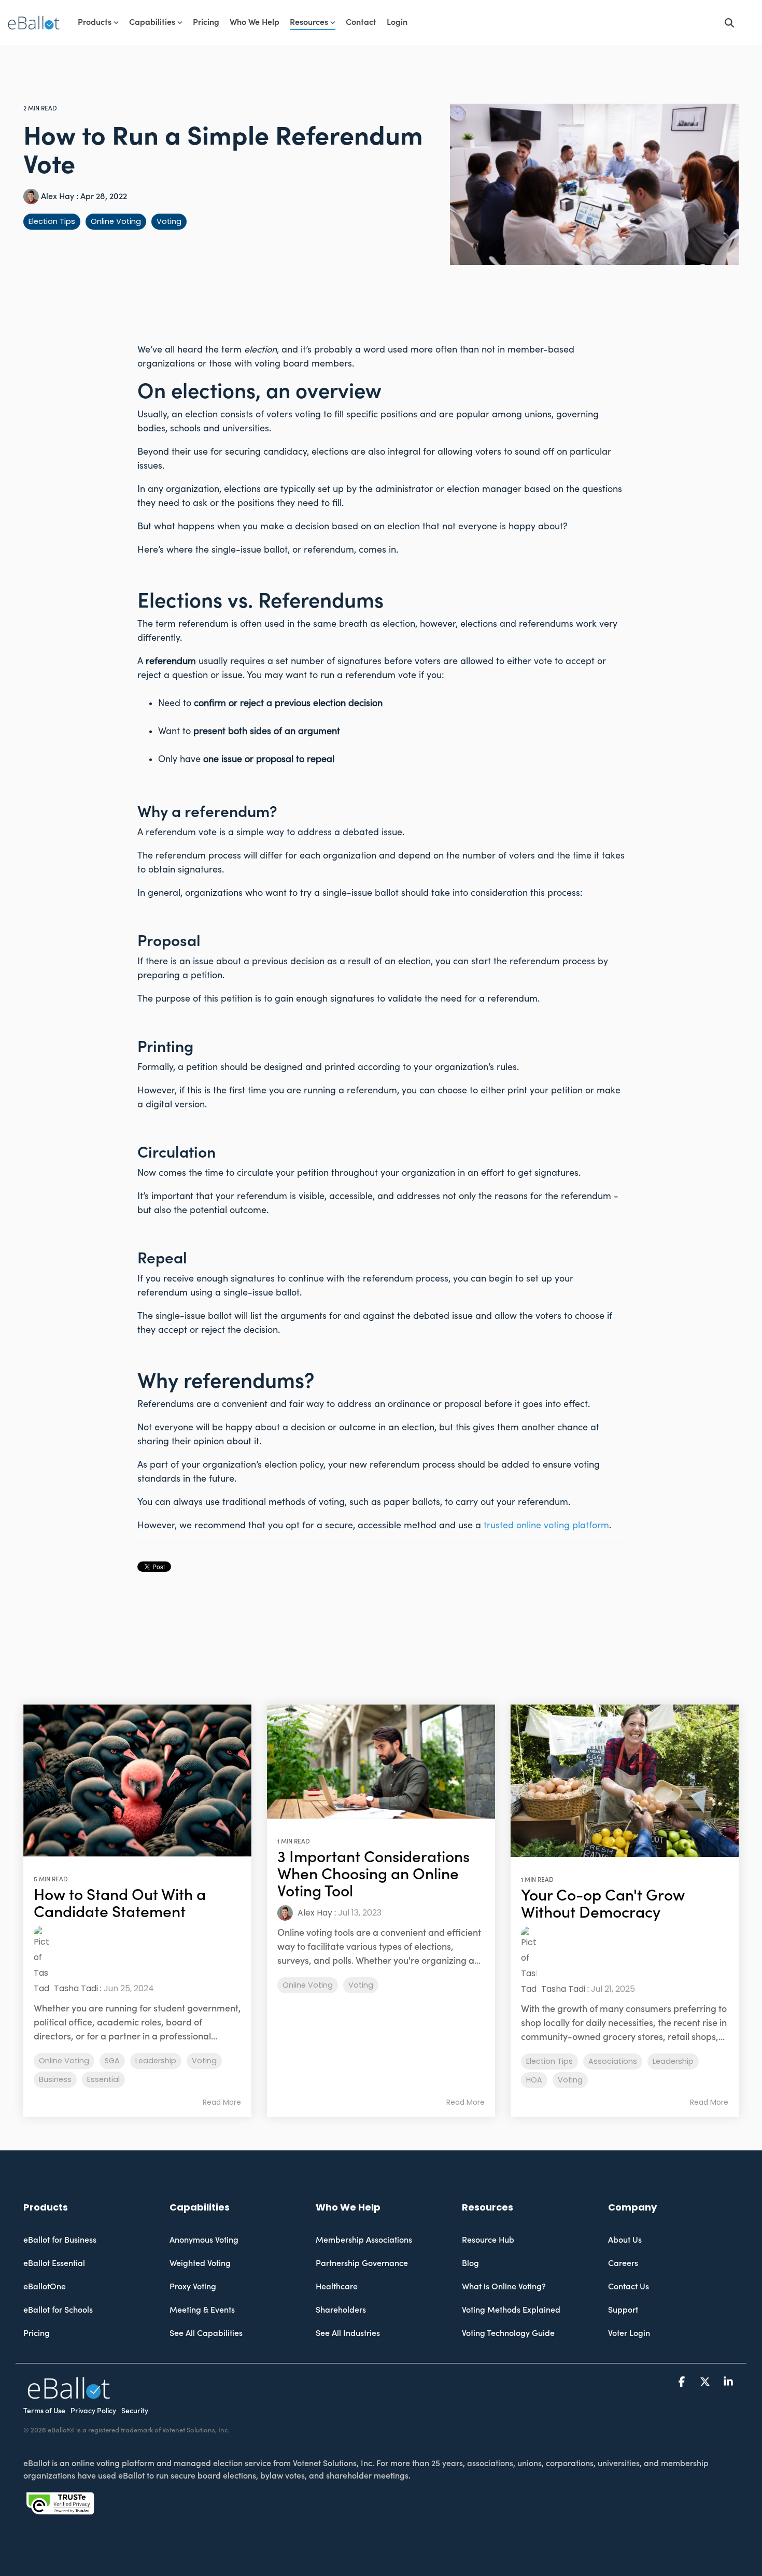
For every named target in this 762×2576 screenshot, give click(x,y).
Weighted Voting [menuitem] (200, 2263)
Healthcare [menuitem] (337, 2287)
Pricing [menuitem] (37, 2333)
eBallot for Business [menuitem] (60, 2240)
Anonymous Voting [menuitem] (204, 2240)
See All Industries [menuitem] (348, 2333)
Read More (222, 2102)
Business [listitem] (55, 2079)
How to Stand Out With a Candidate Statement (120, 1904)
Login (397, 22)
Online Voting (116, 221)
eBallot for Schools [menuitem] (58, 2310)
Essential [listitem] (103, 2079)
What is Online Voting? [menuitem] (504, 2287)
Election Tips (52, 221)
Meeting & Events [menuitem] (202, 2310)
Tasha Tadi (75, 1988)
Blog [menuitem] (470, 2263)
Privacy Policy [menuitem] (93, 2411)
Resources (309, 22)
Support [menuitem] (623, 2310)
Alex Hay (58, 196)
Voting (169, 221)
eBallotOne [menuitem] (45, 2287)
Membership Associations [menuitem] (364, 2240)
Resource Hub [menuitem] (488, 2240)
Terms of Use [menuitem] (44, 2411)
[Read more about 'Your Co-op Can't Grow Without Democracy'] (625, 1781)
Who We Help (255, 22)
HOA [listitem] (534, 2080)
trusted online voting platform (546, 1525)
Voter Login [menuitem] (629, 2333)
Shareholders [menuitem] (341, 2310)
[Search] (729, 23)
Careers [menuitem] (623, 2263)
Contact (361, 22)
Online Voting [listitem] (64, 2061)
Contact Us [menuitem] (629, 2287)
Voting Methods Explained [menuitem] (511, 2310)
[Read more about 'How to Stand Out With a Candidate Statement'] (137, 1780)
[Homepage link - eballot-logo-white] (69, 2393)
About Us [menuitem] (625, 2240)
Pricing (206, 22)
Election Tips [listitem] (549, 2061)
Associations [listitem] (613, 2061)
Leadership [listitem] (156, 2061)
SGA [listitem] (112, 2061)
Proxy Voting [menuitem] (193, 2287)
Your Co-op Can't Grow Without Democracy (603, 1904)
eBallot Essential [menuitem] (54, 2263)
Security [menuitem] (135, 2411)
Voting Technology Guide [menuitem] (508, 2333)
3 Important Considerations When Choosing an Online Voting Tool (373, 1874)
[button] (683, 2382)
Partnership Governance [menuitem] (362, 2263)
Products (95, 22)
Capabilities (152, 22)
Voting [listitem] (204, 2061)
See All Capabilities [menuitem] (206, 2333)
